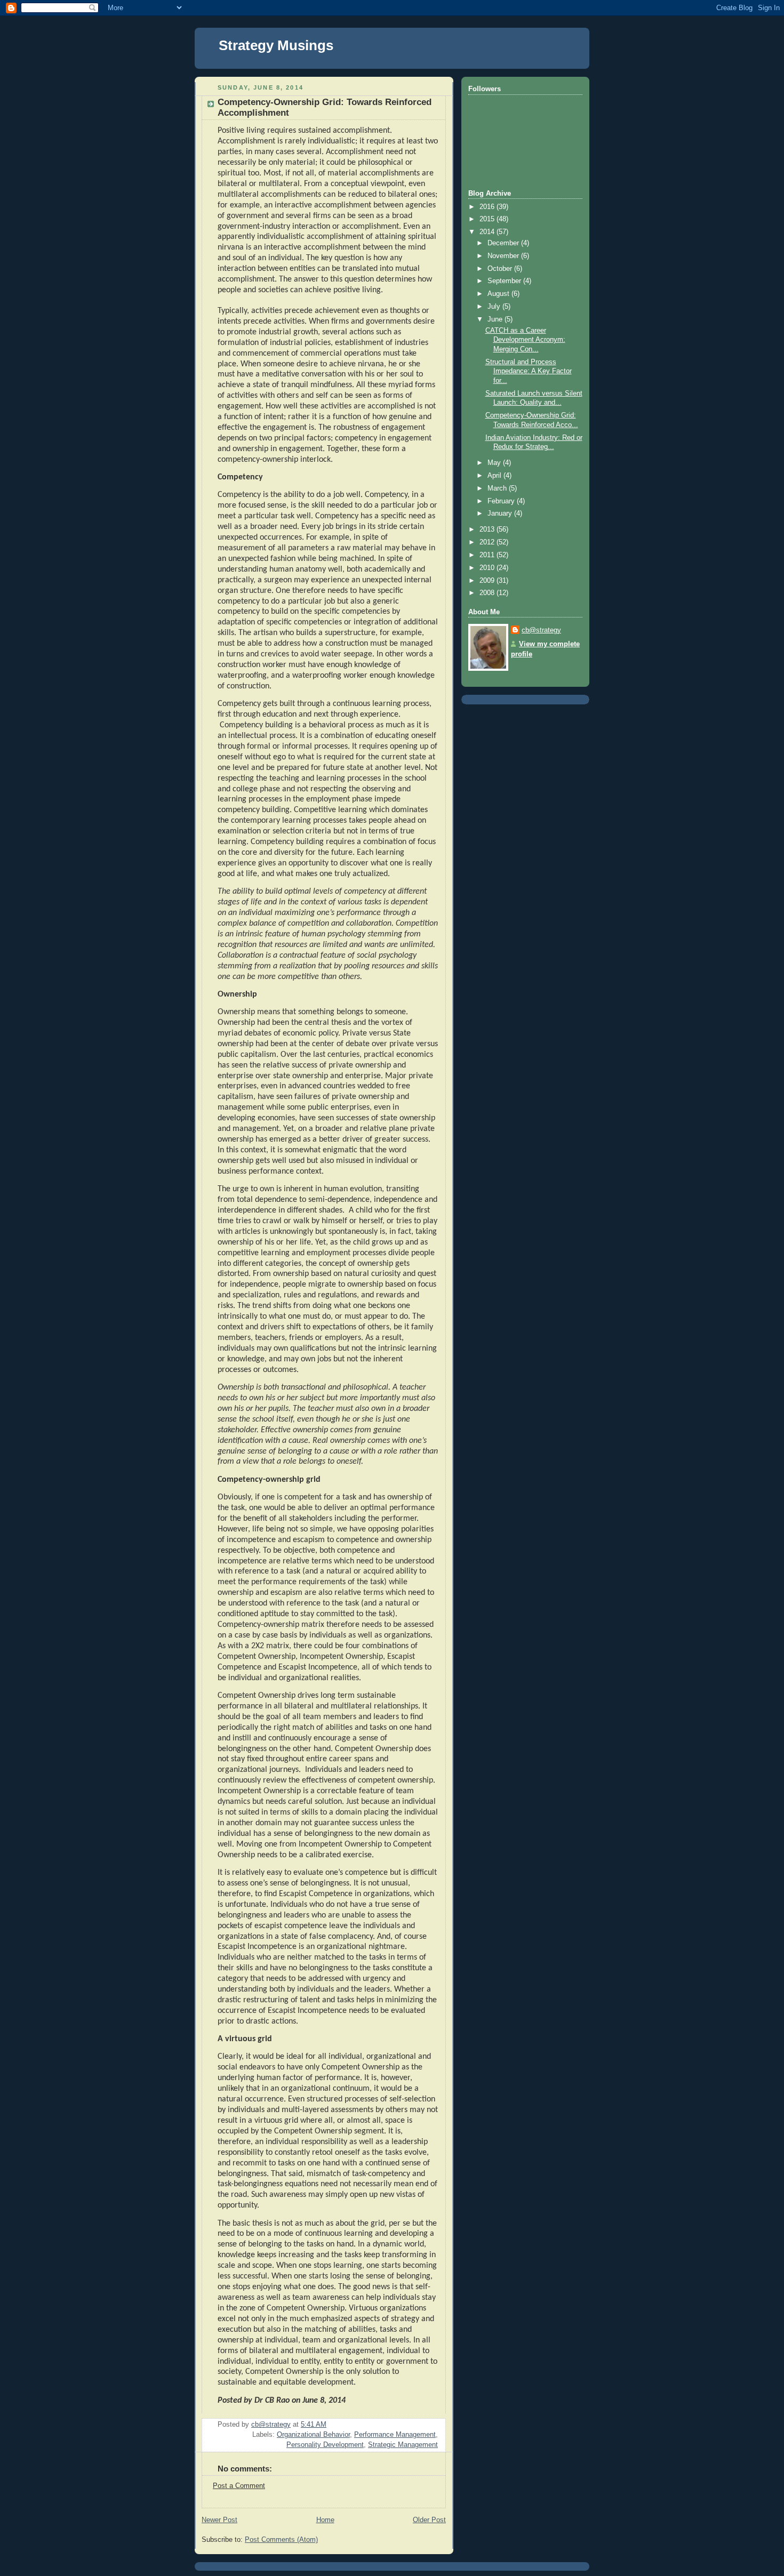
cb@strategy (541, 630)
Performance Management (395, 2435)
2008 (488, 593)
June (496, 319)
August (499, 294)
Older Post (429, 2520)
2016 (488, 207)
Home (325, 2520)
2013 (488, 529)
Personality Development (325, 2445)
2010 (488, 568)
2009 (488, 581)
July (495, 307)
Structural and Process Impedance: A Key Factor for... (529, 371)
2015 (488, 219)
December (504, 243)
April (495, 476)
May (495, 463)
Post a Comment (239, 2486)
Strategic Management (403, 2445)
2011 (488, 555)
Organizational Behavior (313, 2435)
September (505, 281)
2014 (488, 232)
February (502, 501)
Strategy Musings (276, 45)
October (501, 269)
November (504, 256)
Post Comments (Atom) (281, 2540)
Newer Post (219, 2520)
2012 (488, 542)
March (498, 488)
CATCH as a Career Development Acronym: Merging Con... (525, 340)
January (501, 513)
